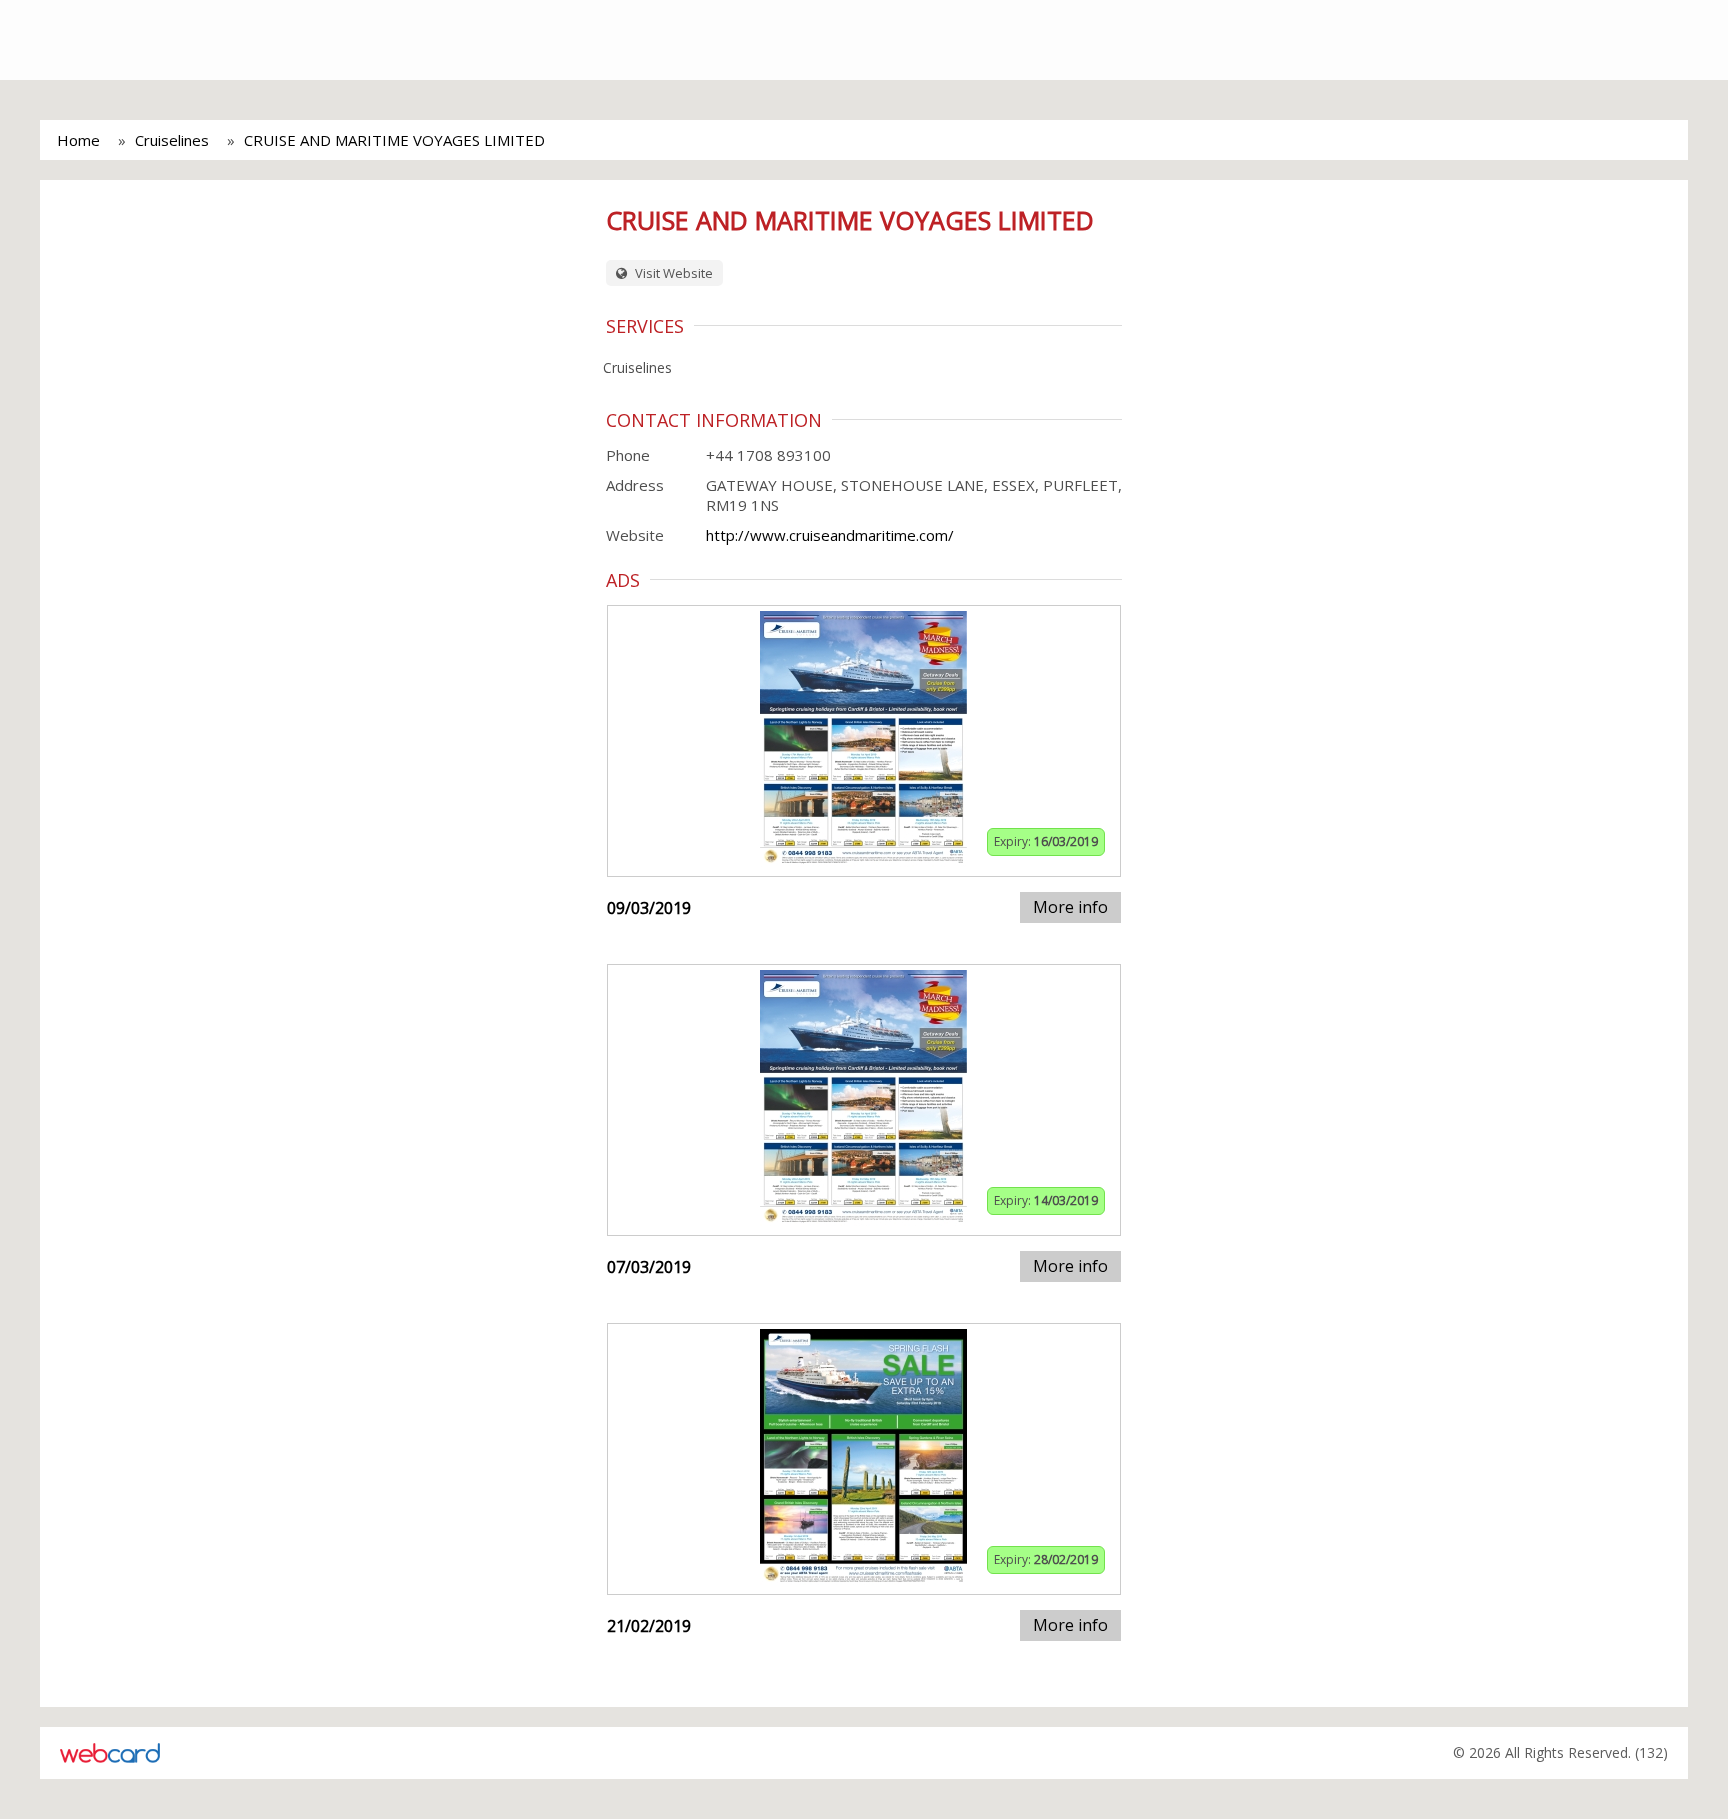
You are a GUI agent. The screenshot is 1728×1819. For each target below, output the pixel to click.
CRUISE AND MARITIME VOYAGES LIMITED (394, 140)
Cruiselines (172, 140)
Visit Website (672, 273)
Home (78, 140)
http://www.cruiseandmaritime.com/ (830, 535)
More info (1070, 907)
